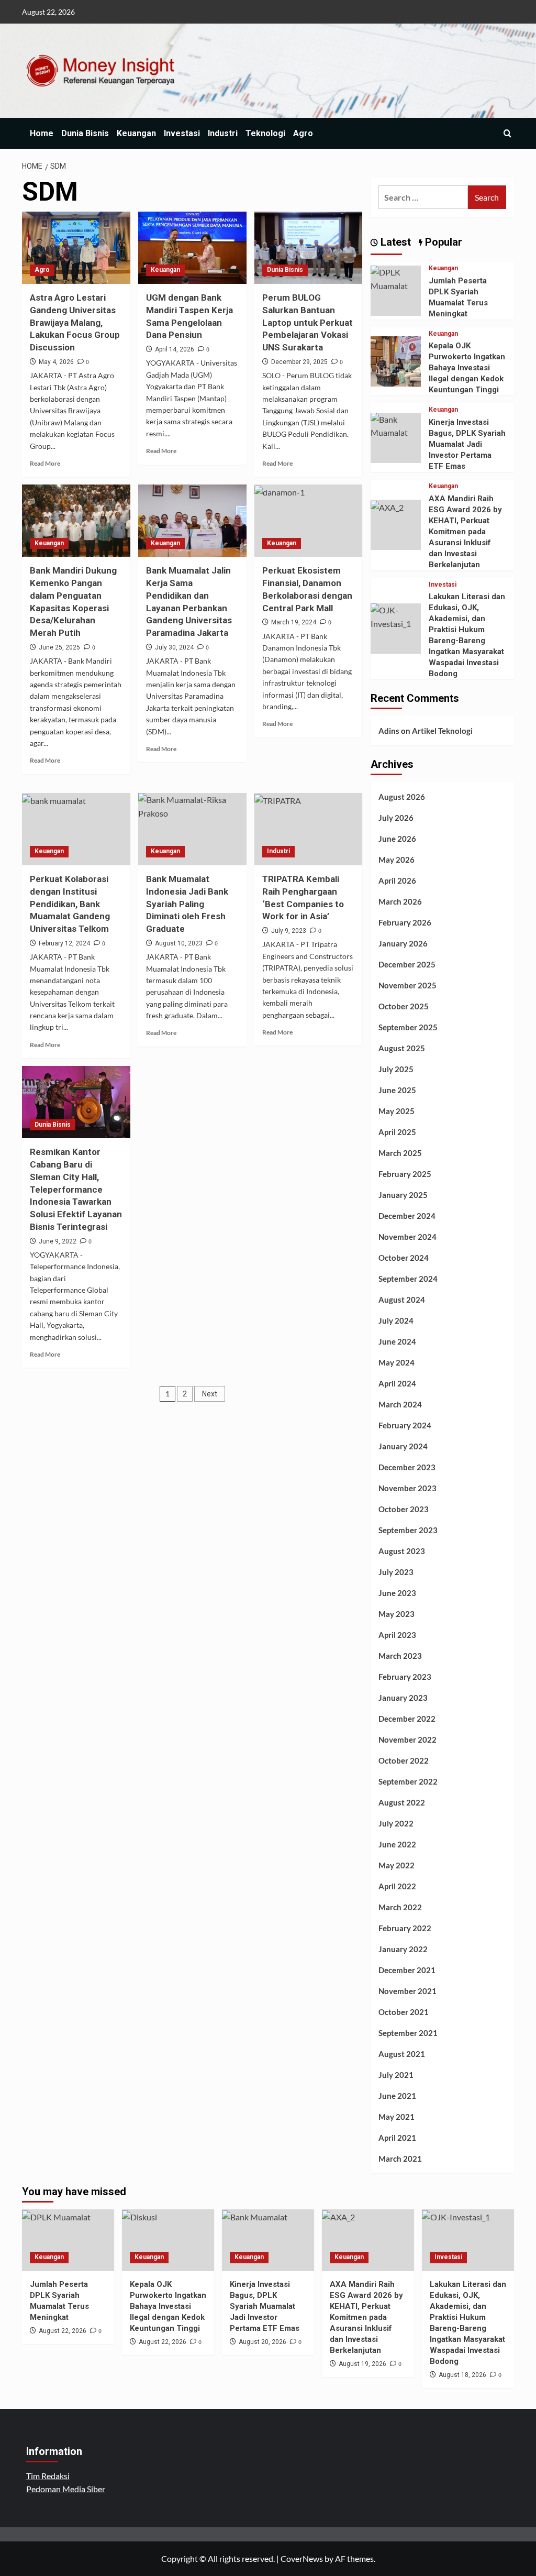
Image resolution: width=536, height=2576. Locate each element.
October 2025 (404, 1006)
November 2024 (407, 1237)
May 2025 (397, 1111)
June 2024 (397, 1341)
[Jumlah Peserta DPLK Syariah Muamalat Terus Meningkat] (396, 278)
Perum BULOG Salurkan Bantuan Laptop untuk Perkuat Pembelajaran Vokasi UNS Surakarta (308, 322)
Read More (45, 463)
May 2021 (397, 2117)
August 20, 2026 (263, 2342)
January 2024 (403, 1446)
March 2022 (400, 1907)
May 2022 (397, 1865)
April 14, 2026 (175, 349)
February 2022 (405, 1928)
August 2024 (402, 1300)
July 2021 (396, 2075)
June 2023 (397, 1593)
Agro (303, 133)
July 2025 (396, 1069)
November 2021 (407, 1991)
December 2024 (407, 1216)
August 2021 (402, 2054)
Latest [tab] (394, 242)
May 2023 (397, 1614)
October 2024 (404, 1258)
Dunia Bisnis (85, 133)
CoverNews (302, 2558)
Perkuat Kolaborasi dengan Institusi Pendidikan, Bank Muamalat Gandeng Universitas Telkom (70, 904)
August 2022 (402, 1802)
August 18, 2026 (462, 2375)
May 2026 (397, 860)
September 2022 (408, 1781)
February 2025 (405, 1174)
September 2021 (408, 2033)
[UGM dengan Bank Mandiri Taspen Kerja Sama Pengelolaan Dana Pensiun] (192, 248)
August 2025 (402, 1048)
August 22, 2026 (63, 2331)
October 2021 (404, 2012)
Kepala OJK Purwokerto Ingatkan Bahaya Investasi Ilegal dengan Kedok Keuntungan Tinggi (467, 368)
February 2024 (405, 1425)
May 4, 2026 (56, 362)
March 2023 (400, 1656)
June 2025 (397, 1090)
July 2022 (396, 1823)
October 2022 (404, 1760)
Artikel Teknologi (442, 731)
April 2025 (397, 1132)
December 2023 (407, 1467)
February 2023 (405, 1677)
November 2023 (407, 1488)
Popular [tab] (442, 242)
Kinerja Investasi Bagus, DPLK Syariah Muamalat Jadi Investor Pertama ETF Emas (467, 444)
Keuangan (136, 133)
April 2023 (397, 1635)
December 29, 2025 (299, 362)
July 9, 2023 (289, 931)
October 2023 (404, 1509)
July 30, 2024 (174, 647)
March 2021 (400, 2159)
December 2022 (407, 1719)
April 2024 (397, 1383)
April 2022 (397, 1886)
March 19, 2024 (294, 622)
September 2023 (408, 1530)
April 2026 (397, 880)
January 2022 (403, 1949)
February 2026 (405, 922)
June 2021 (397, 2096)
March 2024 (400, 1404)
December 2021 (407, 1970)
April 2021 (397, 2138)
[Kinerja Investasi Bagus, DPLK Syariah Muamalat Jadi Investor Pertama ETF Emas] (396, 425)
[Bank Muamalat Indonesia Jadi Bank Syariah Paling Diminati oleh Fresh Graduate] (192, 829)
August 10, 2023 (179, 943)
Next (210, 1394)
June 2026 (397, 839)
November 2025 (407, 985)
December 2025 (407, 964)
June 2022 (397, 1844)
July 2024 (396, 1320)
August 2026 (402, 797)
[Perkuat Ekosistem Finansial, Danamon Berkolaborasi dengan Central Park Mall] (309, 521)
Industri (223, 133)
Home (42, 133)
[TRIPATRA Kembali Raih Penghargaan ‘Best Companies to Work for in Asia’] (309, 829)
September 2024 (408, 1279)
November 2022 (407, 1740)
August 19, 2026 (362, 2364)
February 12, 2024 (64, 943)
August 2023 (402, 1551)
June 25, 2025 (59, 647)
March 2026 (400, 901)
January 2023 (403, 1698)
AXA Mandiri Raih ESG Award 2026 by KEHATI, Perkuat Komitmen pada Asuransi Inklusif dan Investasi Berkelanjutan (465, 532)
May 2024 (397, 1362)
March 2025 (400, 1153)
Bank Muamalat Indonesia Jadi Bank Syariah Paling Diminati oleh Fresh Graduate (187, 904)
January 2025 (403, 1195)
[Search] (507, 133)
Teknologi (265, 133)
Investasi (182, 133)
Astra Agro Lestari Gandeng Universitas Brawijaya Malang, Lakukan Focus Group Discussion (75, 322)
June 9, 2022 (58, 1241)
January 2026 (403, 943)
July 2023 (396, 1572)
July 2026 (396, 818)
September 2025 (408, 1027)
